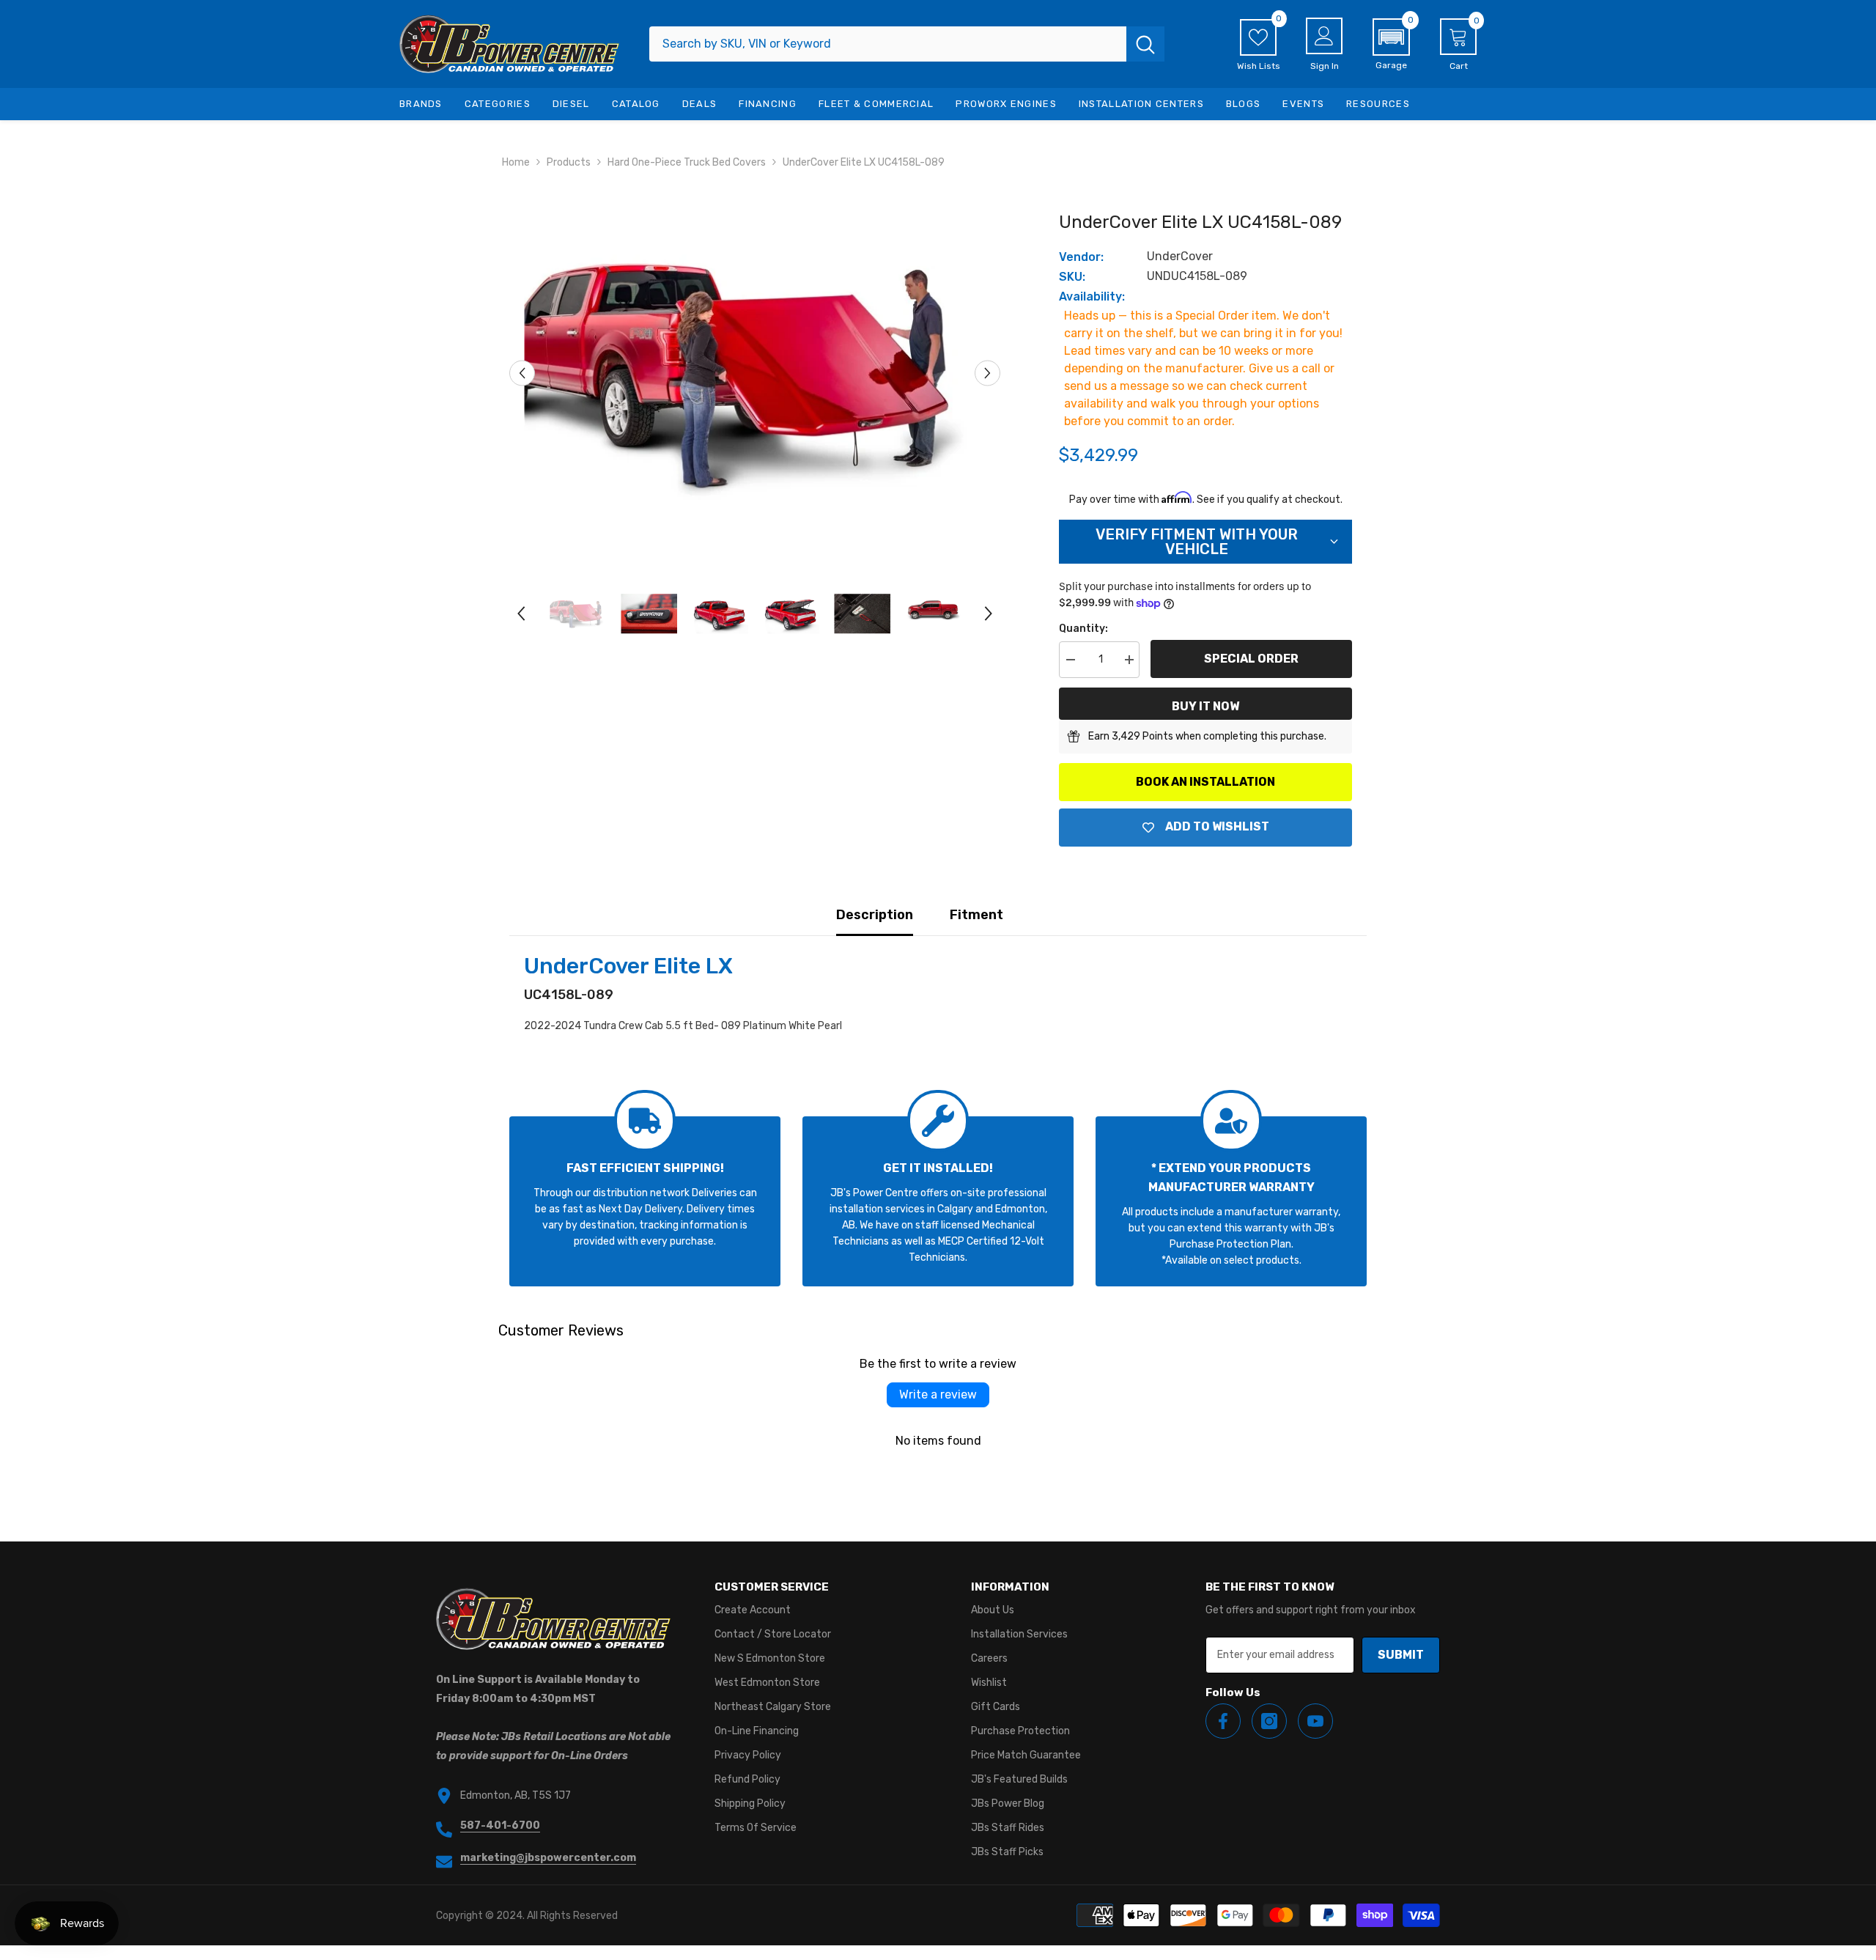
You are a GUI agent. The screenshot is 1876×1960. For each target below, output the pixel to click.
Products (569, 162)
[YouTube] (1315, 1721)
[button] (1391, 45)
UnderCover (1180, 256)
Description (875, 915)
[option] (755, 373)
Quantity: (1083, 629)
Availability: (1092, 296)
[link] (645, 1201)
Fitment (976, 915)
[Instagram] (1269, 1721)
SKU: (1072, 277)
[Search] (907, 44)
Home (516, 162)
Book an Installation (1205, 782)
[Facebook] (1223, 1721)
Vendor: (1081, 257)
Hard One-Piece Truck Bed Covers (687, 162)
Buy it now (1205, 706)
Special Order (1251, 659)
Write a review (938, 1395)
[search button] (1145, 44)
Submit (1401, 1655)
